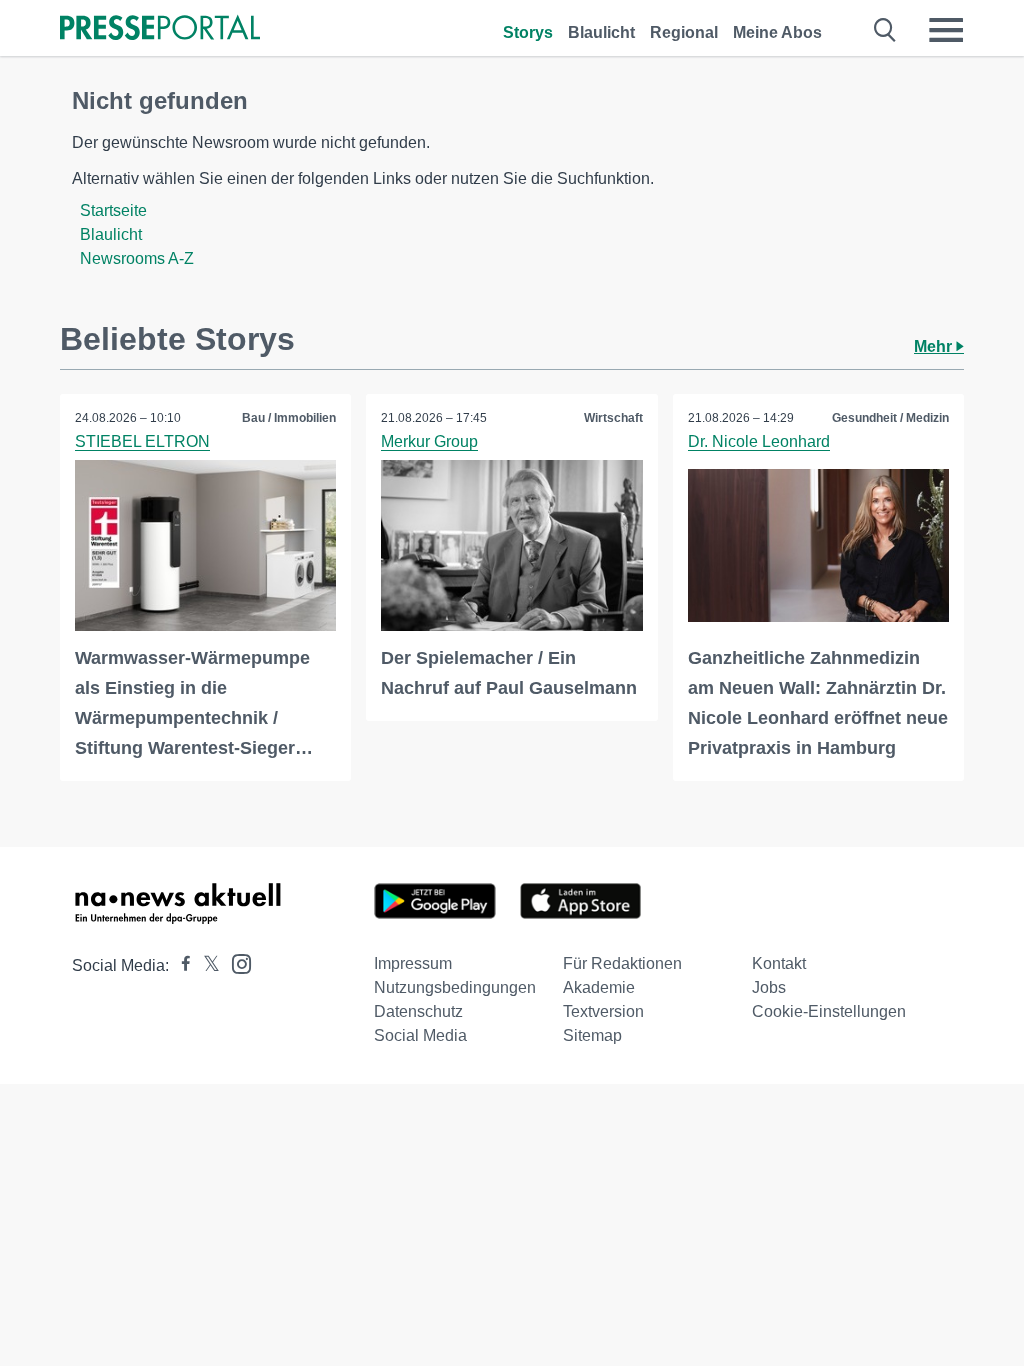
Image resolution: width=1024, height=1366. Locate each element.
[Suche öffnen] (885, 30)
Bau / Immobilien (289, 418)
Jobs (769, 987)
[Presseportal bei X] (205, 965)
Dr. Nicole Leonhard (759, 441)
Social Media (420, 1035)
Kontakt (779, 963)
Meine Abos (777, 32)
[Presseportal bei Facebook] (180, 965)
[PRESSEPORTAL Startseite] (160, 29)
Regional (684, 32)
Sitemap (592, 1035)
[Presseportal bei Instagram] (235, 962)
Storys (528, 32)
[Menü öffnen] (946, 30)
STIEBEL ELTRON (142, 441)
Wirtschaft (613, 418)
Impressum (413, 963)
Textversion (603, 1011)
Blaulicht (601, 32)
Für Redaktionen (622, 963)
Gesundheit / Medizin (890, 418)
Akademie (599, 987)
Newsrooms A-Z (137, 258)
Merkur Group (429, 441)
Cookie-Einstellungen (829, 1011)
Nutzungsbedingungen (455, 987)
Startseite (113, 210)
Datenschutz (418, 1011)
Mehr (935, 346)
